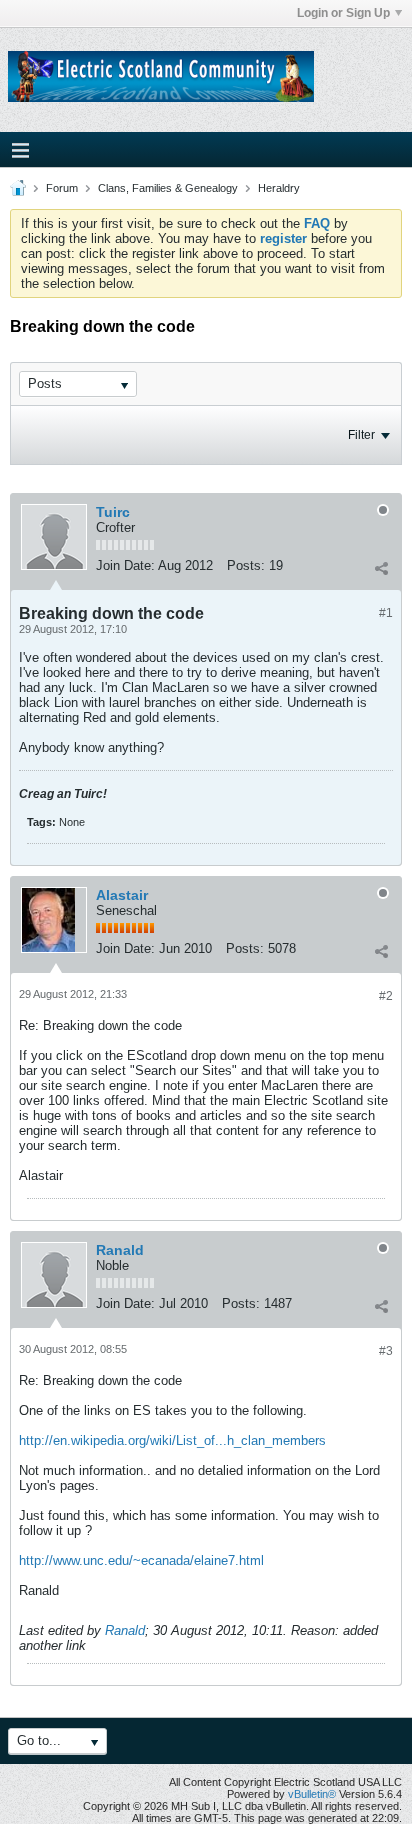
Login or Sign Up (343, 13)
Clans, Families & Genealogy (168, 188)
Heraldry (279, 188)
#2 (386, 996)
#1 (386, 613)
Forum (62, 188)
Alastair (122, 895)
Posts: (246, 565)
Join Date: (125, 565)
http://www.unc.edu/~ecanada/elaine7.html (141, 1560)
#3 (386, 1351)
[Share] (381, 568)
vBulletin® (312, 1794)
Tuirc (113, 512)
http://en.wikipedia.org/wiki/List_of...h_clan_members (172, 1440)
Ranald (120, 1250)
